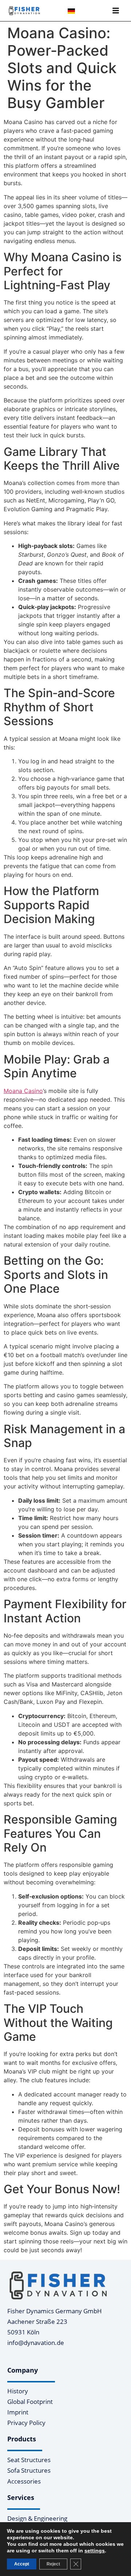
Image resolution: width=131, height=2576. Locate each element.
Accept (22, 2564)
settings (95, 2551)
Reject (53, 2564)
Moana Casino (23, 1091)
